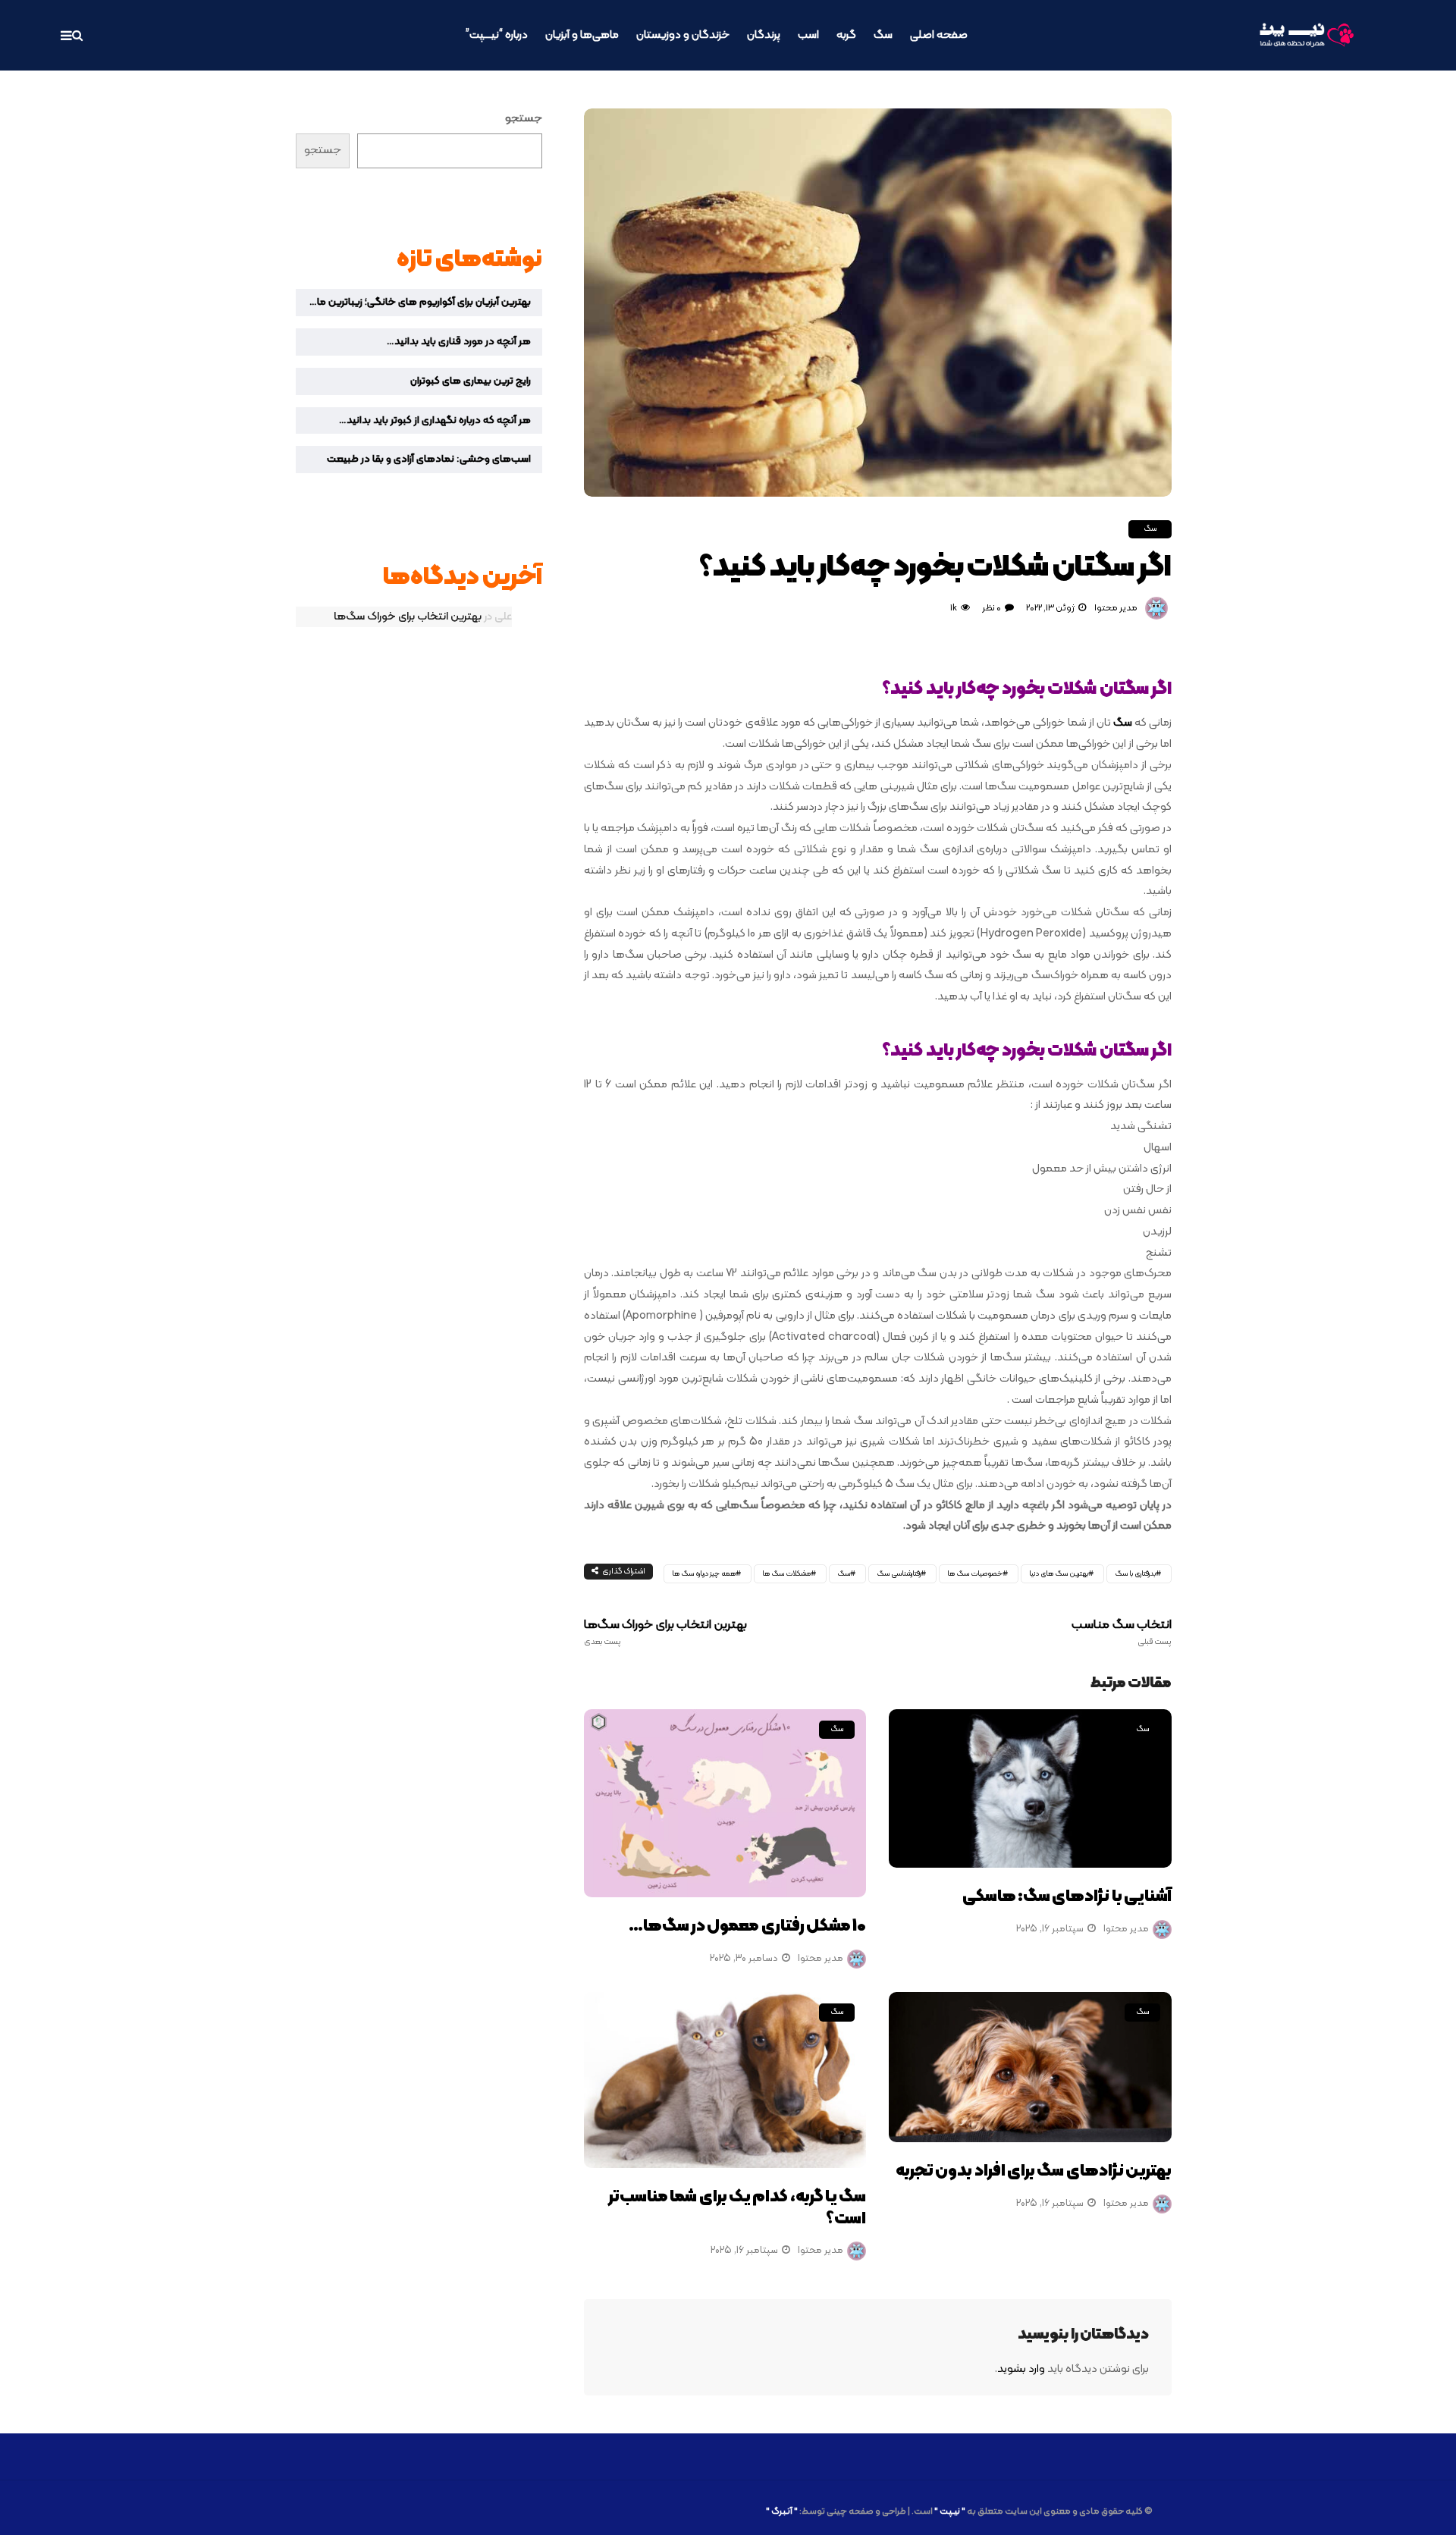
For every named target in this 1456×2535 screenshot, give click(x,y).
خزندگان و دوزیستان (683, 35)
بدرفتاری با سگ (1135, 1574)
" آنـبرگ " (782, 2511)
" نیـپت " (950, 2511)
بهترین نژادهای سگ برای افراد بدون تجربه (1034, 2171)
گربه (846, 35)
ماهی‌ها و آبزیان (582, 35)
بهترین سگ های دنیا (1059, 1574)
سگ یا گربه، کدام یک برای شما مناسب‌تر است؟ (737, 2208)
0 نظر (992, 608)
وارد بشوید (1021, 2369)
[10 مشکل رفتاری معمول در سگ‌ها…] (725, 1803)
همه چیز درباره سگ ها (704, 1574)
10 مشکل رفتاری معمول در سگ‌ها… (748, 1926)
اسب (808, 35)
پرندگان (764, 35)
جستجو (524, 119)
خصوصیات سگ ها (975, 1574)
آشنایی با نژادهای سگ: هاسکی (1067, 1897)
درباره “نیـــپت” (497, 35)
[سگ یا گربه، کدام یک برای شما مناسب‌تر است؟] (725, 2080)
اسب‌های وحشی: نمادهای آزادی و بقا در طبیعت (429, 459)
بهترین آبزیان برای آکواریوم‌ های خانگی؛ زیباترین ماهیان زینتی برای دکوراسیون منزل (413, 302)
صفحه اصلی (939, 35)
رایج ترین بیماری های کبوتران (471, 381)
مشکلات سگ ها (786, 1574)
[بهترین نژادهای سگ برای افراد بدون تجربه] (1030, 2068)
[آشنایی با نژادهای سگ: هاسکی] (1030, 1789)
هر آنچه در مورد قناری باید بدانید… (459, 342)
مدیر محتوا (1116, 608)
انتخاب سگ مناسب (1122, 1633)
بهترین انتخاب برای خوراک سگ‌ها (665, 1633)
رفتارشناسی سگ (899, 1574)
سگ (883, 35)
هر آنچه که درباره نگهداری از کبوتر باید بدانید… (435, 420)
